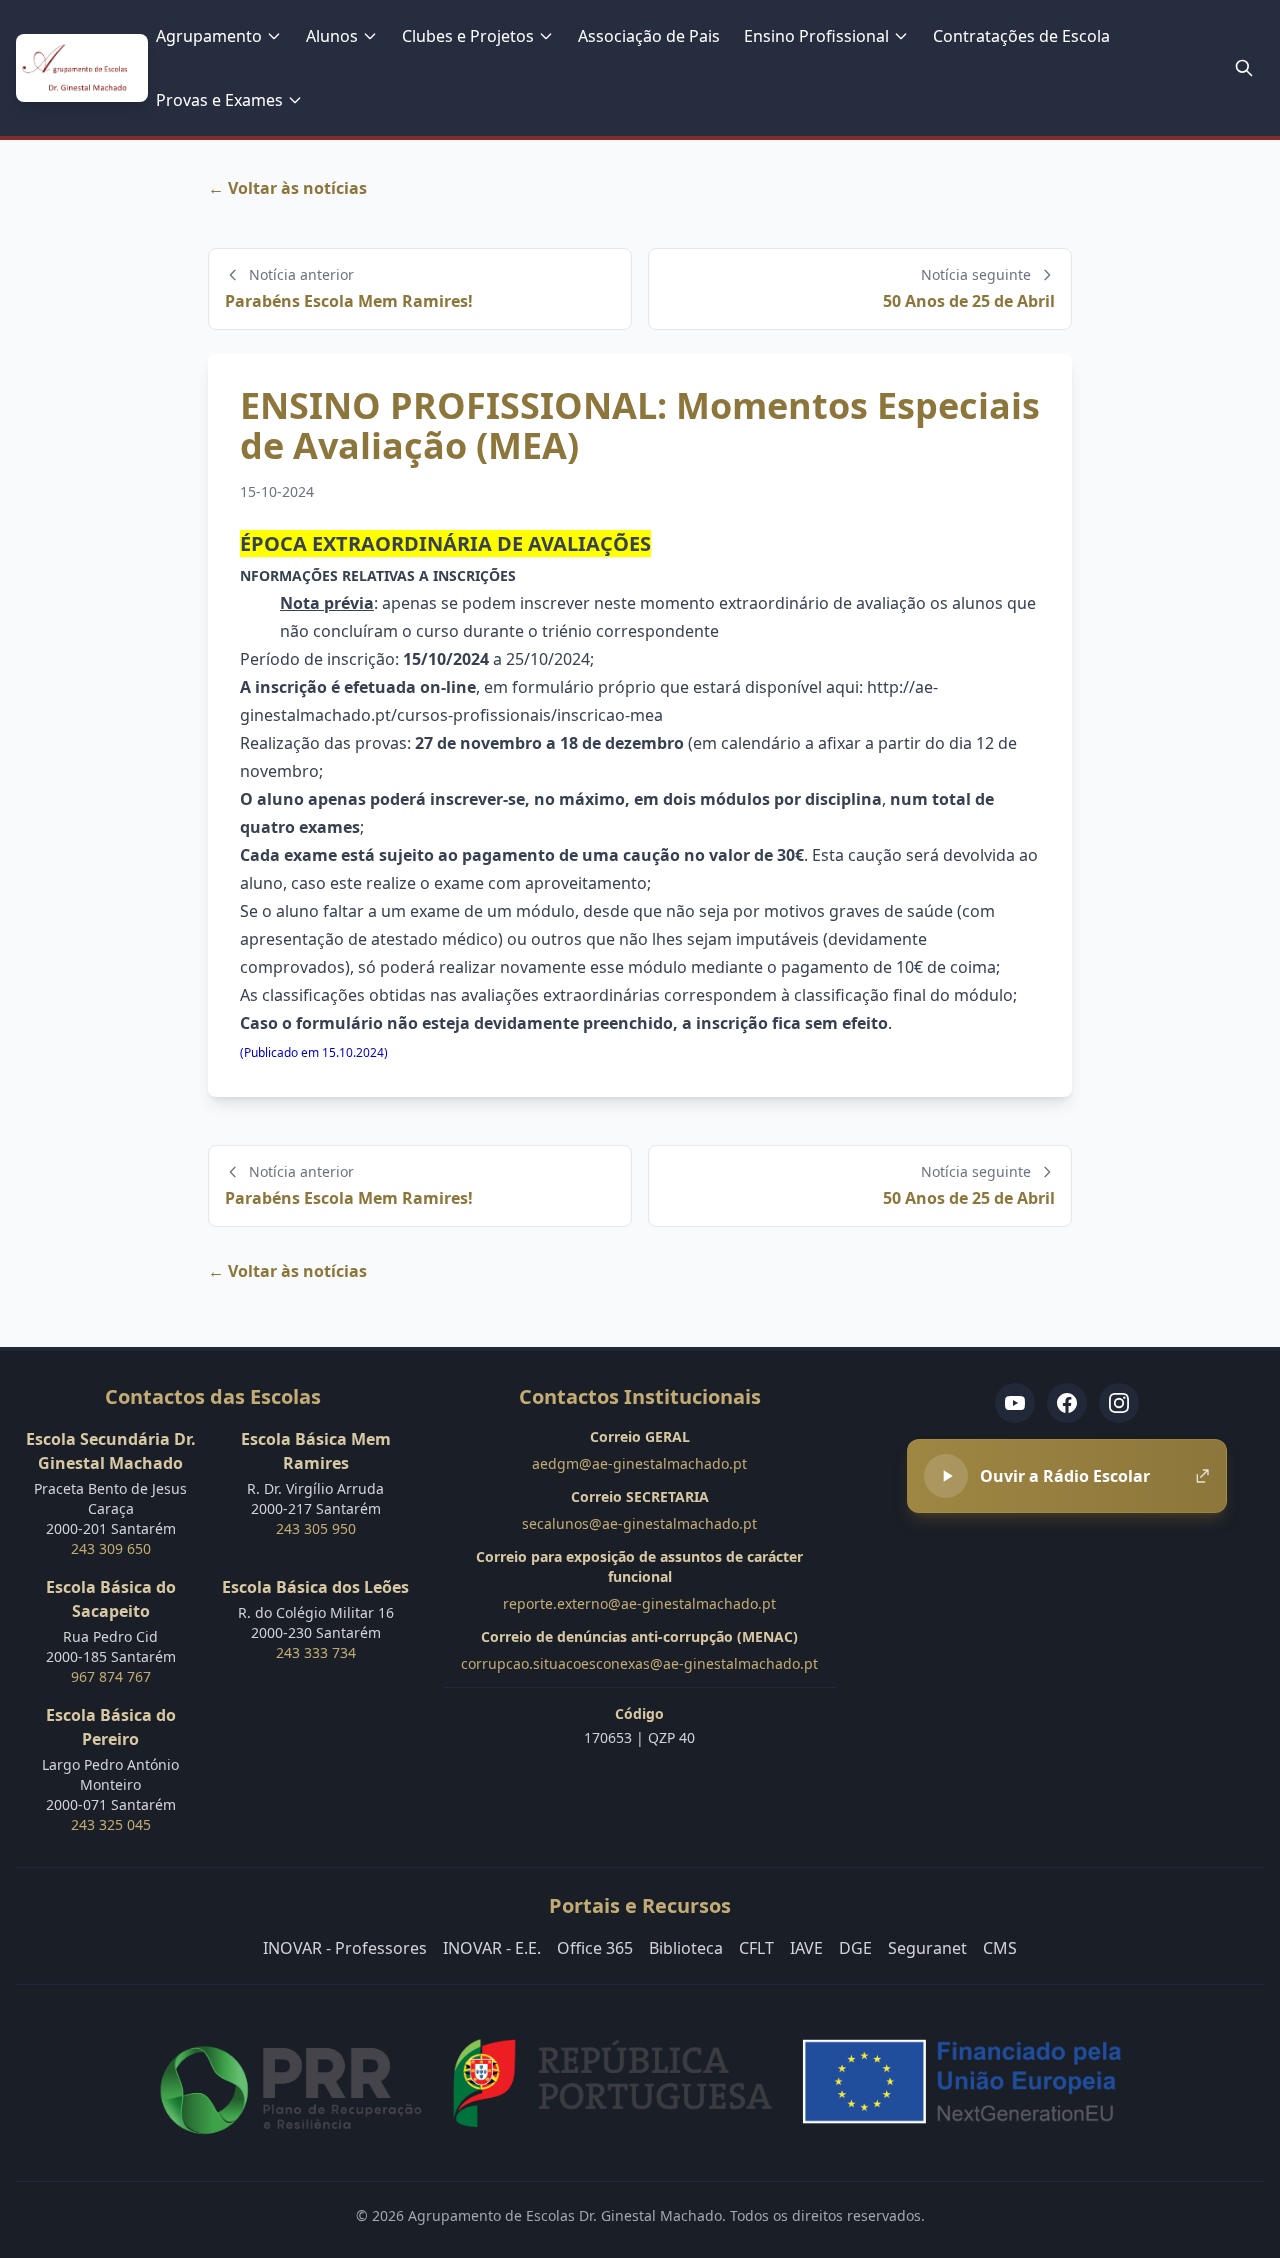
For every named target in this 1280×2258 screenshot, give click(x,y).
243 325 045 (111, 1824)
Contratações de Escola (1021, 36)
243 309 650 (111, 1548)
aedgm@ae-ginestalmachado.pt (639, 1463)
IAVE (806, 1948)
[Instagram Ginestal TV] (1119, 1403)
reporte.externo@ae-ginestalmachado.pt (639, 1603)
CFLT (756, 1948)
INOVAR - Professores (345, 1948)
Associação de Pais (649, 36)
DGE (855, 1948)
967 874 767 (111, 1676)
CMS (1000, 1948)
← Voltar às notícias (287, 188)
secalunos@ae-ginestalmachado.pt (639, 1523)
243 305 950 (316, 1528)
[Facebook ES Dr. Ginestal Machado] (1067, 1403)
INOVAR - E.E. (492, 1948)
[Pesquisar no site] (1244, 68)
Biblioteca (686, 1948)
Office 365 (595, 1948)
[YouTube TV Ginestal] (1015, 1403)
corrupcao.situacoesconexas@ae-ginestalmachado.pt (639, 1663)
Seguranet (927, 1948)
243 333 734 (316, 1652)
